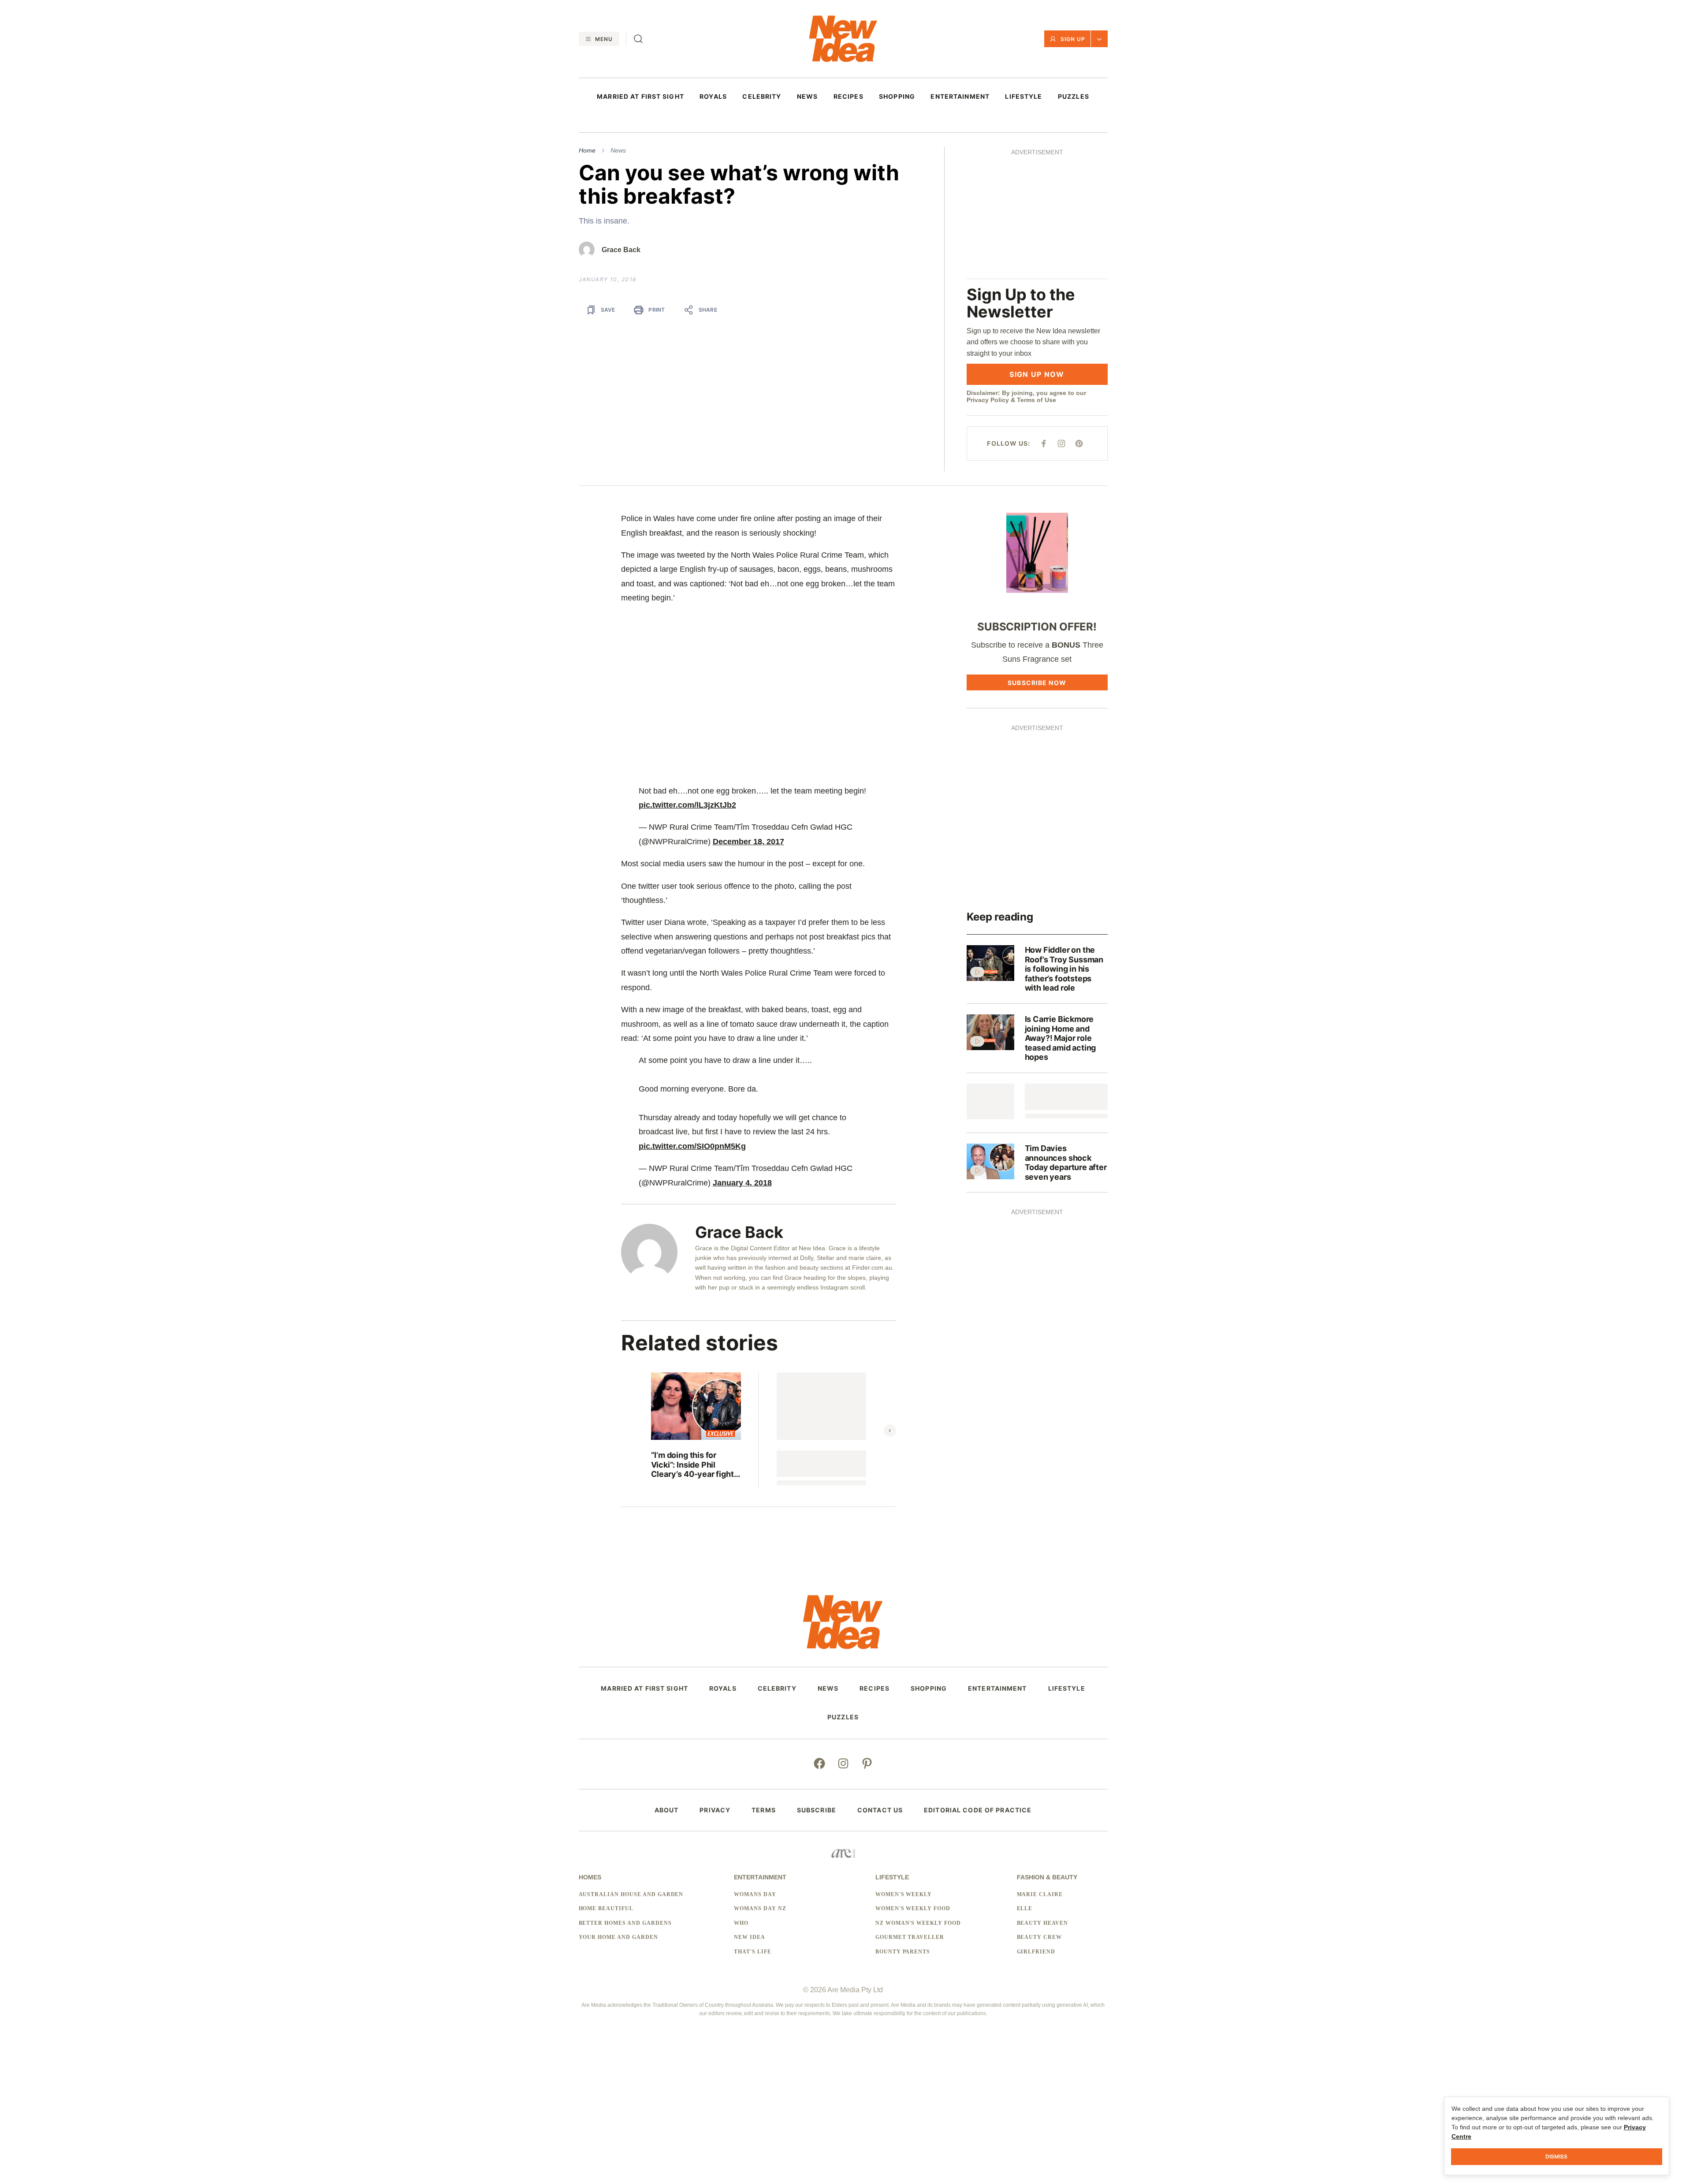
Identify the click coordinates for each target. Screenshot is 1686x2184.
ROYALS (713, 97)
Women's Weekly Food (913, 1784)
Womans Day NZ (760, 1784)
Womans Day (755, 1770)
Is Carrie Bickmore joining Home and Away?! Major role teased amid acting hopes (1061, 913)
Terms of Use (1037, 276)
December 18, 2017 (748, 717)
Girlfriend (1036, 1827)
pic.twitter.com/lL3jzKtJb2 (687, 680)
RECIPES (849, 97)
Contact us (880, 1685)
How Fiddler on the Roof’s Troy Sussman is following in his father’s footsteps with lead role (1064, 844)
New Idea (750, 1813)
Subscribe (817, 1685)
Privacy (715, 1685)
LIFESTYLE (1024, 97)
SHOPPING (897, 97)
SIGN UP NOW (1037, 250)
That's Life (753, 1827)
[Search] (638, 39)
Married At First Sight (640, 97)
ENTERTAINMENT (960, 97)
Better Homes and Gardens (625, 1798)
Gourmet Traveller (910, 1813)
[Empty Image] (990, 977)
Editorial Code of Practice (978, 1685)
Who (741, 1798)
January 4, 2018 (742, 1058)
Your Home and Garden (618, 1813)
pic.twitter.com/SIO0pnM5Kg (692, 1021)
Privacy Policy (988, 276)
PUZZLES (1074, 97)
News (618, 150)
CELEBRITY (762, 97)
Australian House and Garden (631, 1770)
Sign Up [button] (1073, 39)
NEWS (807, 97)
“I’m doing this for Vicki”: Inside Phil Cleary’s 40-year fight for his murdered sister (694, 1340)
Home (587, 150)
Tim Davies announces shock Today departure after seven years (1066, 1038)
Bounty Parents (903, 1827)
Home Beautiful (606, 1784)
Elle (1025, 1784)
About (667, 1685)
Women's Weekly (904, 1770)
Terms (764, 1685)
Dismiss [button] (1556, 2156)
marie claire (1040, 1770)
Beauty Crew (1040, 1813)
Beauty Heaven (1042, 1798)
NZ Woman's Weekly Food (918, 1798)
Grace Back (621, 250)
